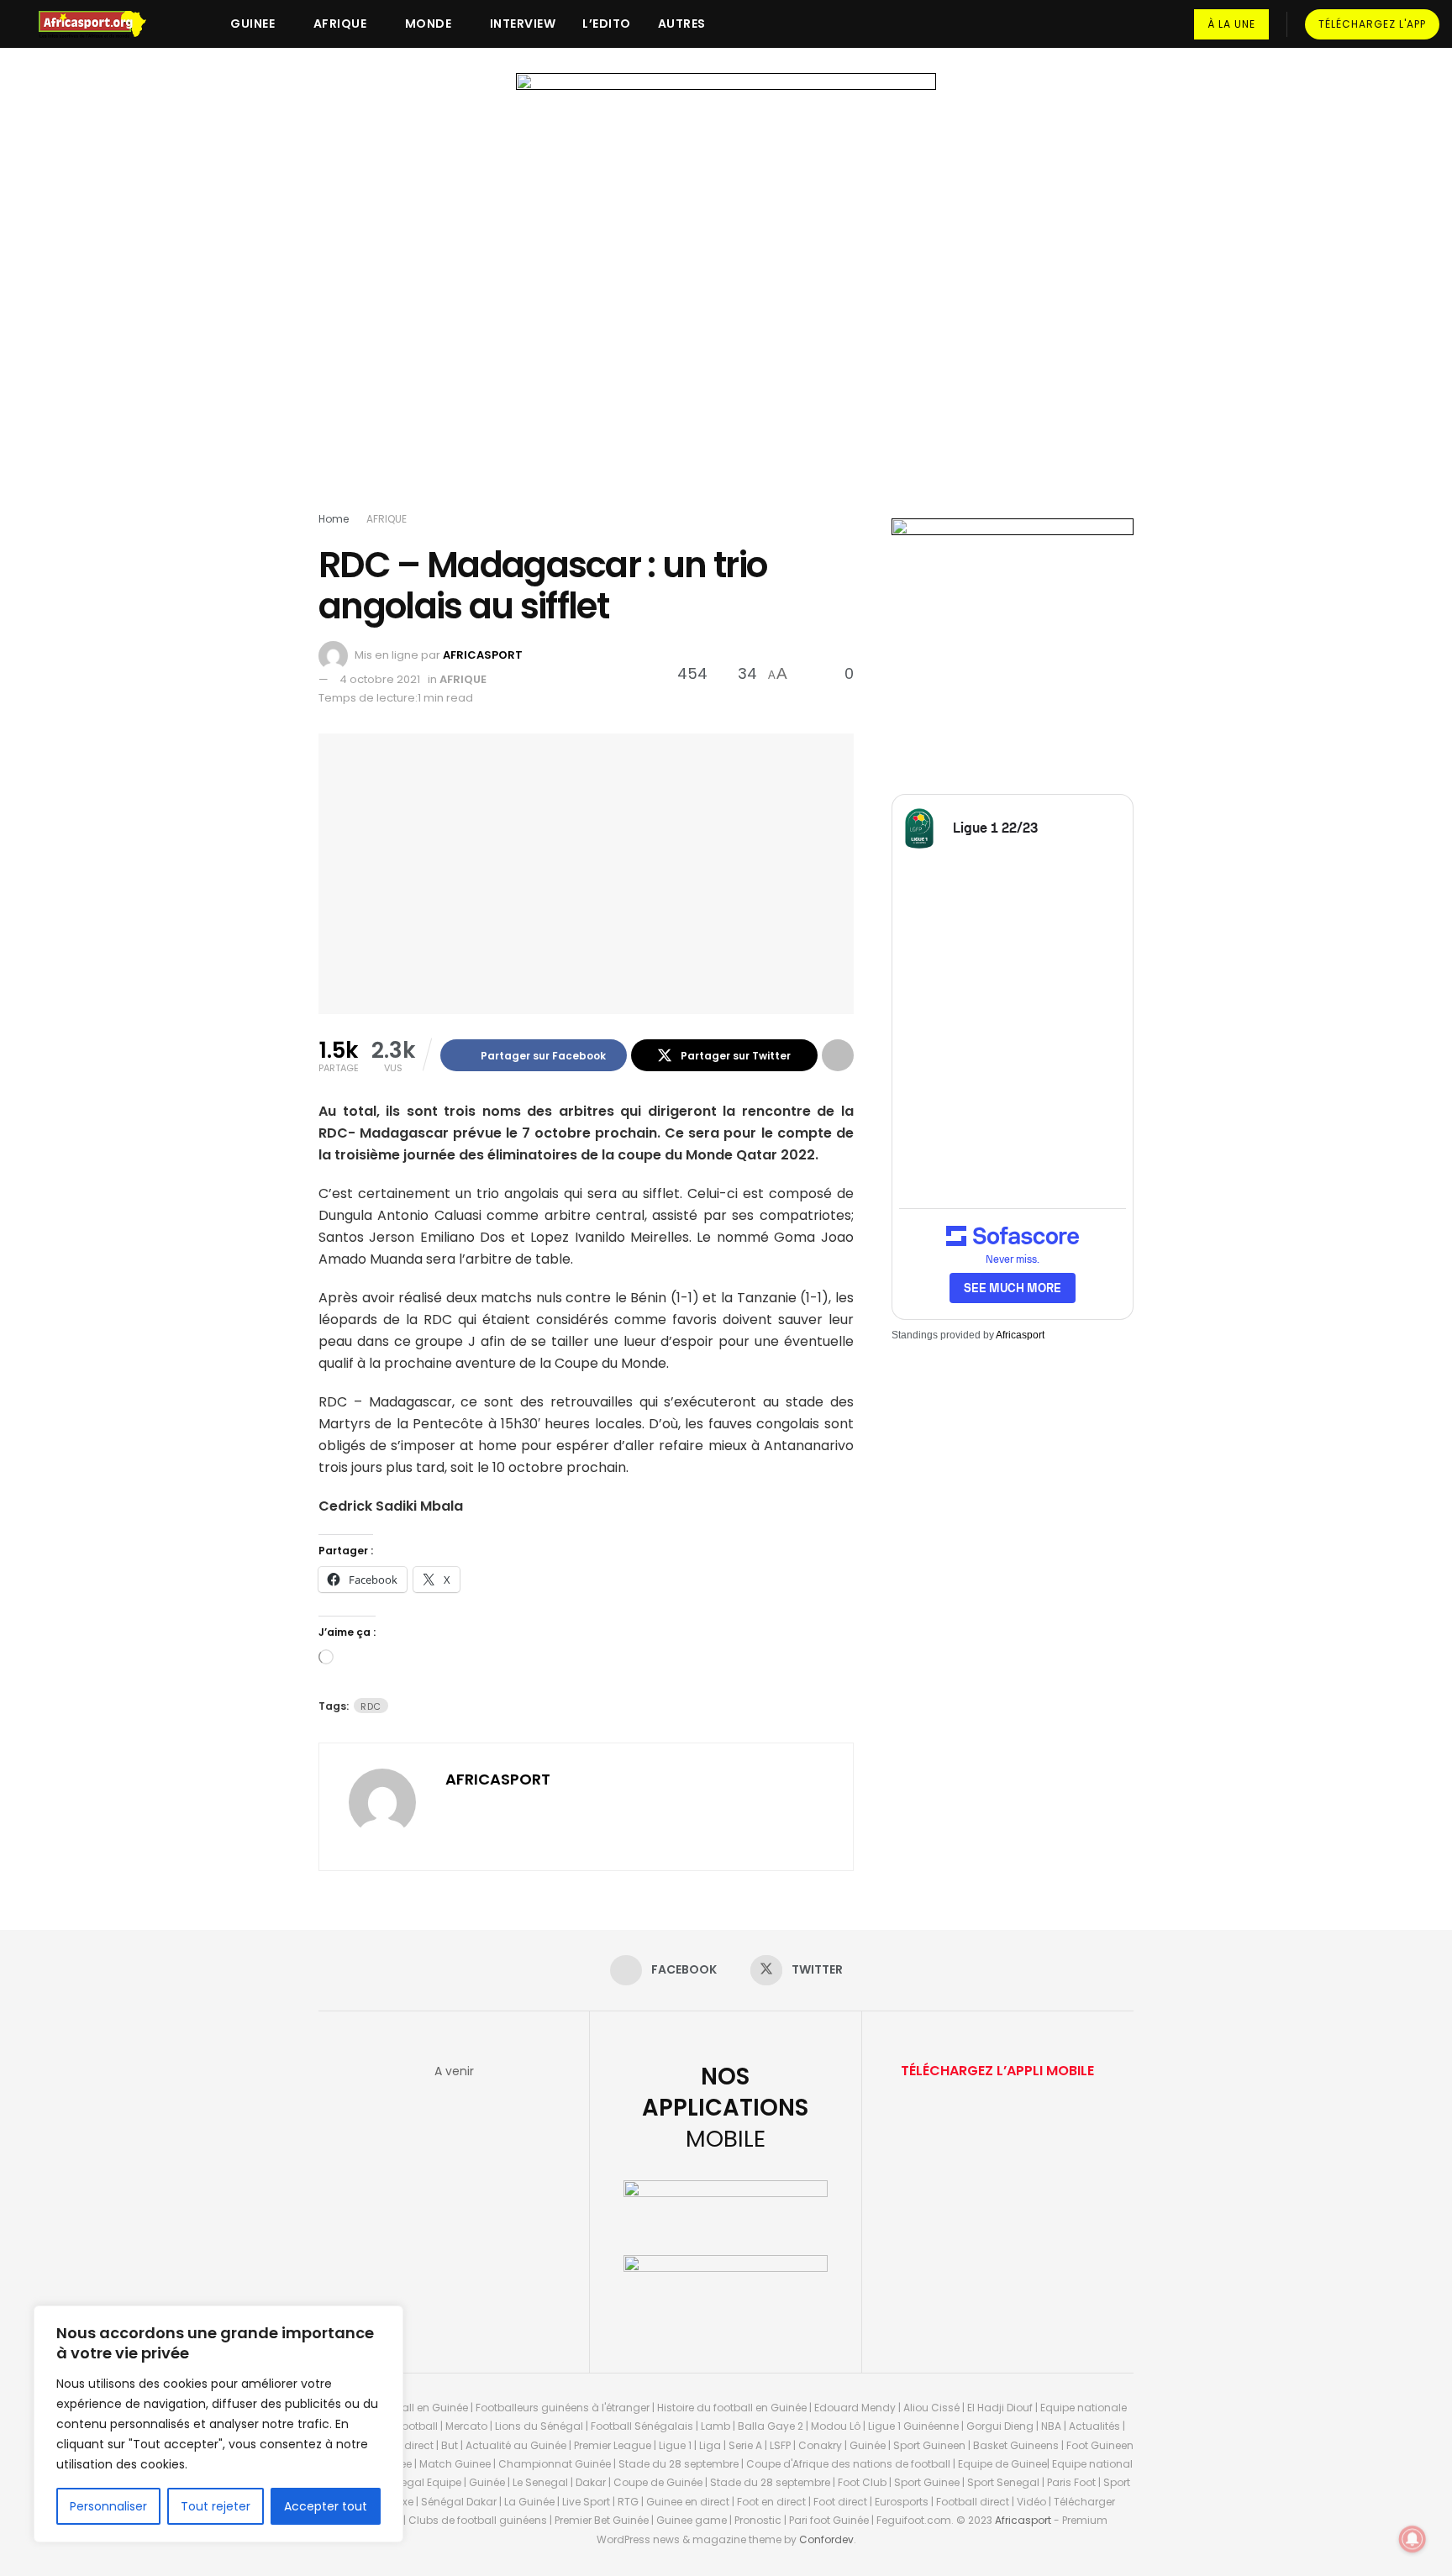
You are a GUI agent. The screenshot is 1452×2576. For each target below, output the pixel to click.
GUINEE (253, 24)
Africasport (1020, 1335)
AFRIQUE (340, 24)
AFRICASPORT (483, 655)
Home (334, 519)
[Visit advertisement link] (726, 296)
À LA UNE (1231, 24)
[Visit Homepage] (100, 24)
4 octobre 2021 (380, 679)
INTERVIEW (523, 24)
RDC (371, 1706)
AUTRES (682, 24)
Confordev (826, 2539)
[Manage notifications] (1413, 2539)
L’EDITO (607, 24)
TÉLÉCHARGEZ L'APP (1372, 24)
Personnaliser (108, 2506)
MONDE (429, 24)
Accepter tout (326, 2506)
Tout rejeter (216, 2506)
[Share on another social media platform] (838, 1055)
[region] (218, 2424)
